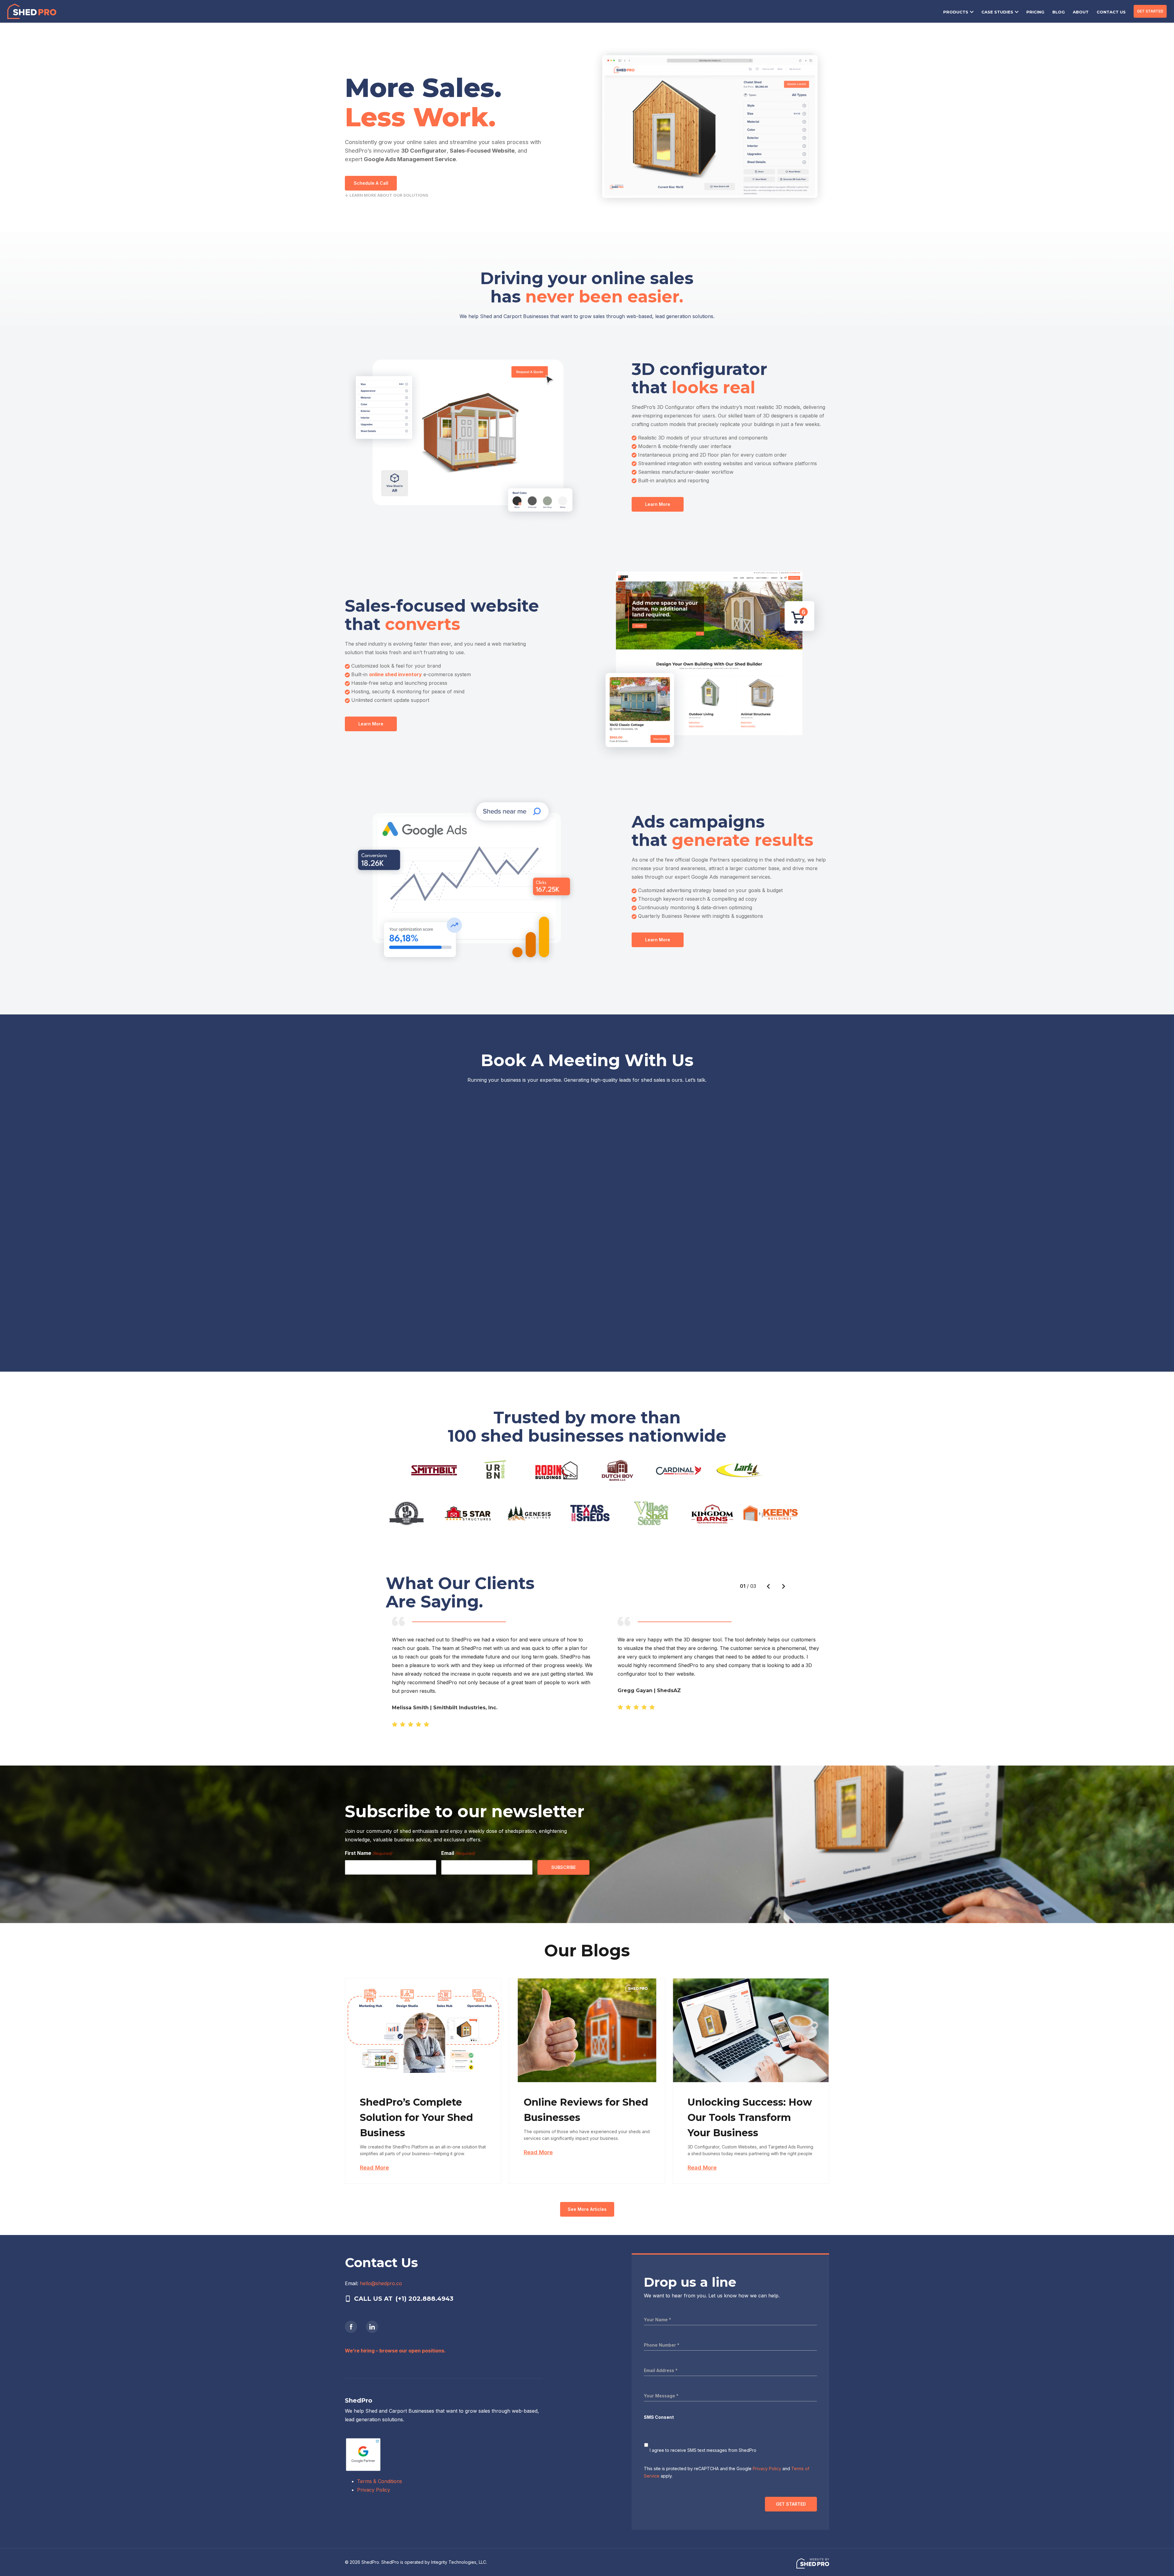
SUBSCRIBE (563, 1867)
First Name (369, 1853)
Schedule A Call (371, 183)
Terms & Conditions (380, 2481)
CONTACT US (1111, 12)
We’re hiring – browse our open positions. (395, 2351)
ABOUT (1081, 12)
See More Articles (587, 2209)
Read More (374, 2168)
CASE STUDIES (997, 12)
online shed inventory (395, 674)
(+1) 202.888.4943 (425, 2299)
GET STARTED (1150, 11)
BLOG (1059, 12)
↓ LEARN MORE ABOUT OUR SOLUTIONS (387, 195)
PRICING (1035, 12)
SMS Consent (659, 2417)
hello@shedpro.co (381, 2283)
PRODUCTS (956, 12)
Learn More (658, 504)
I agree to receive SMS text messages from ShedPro (703, 2450)
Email (458, 1853)
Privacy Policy (374, 2490)
